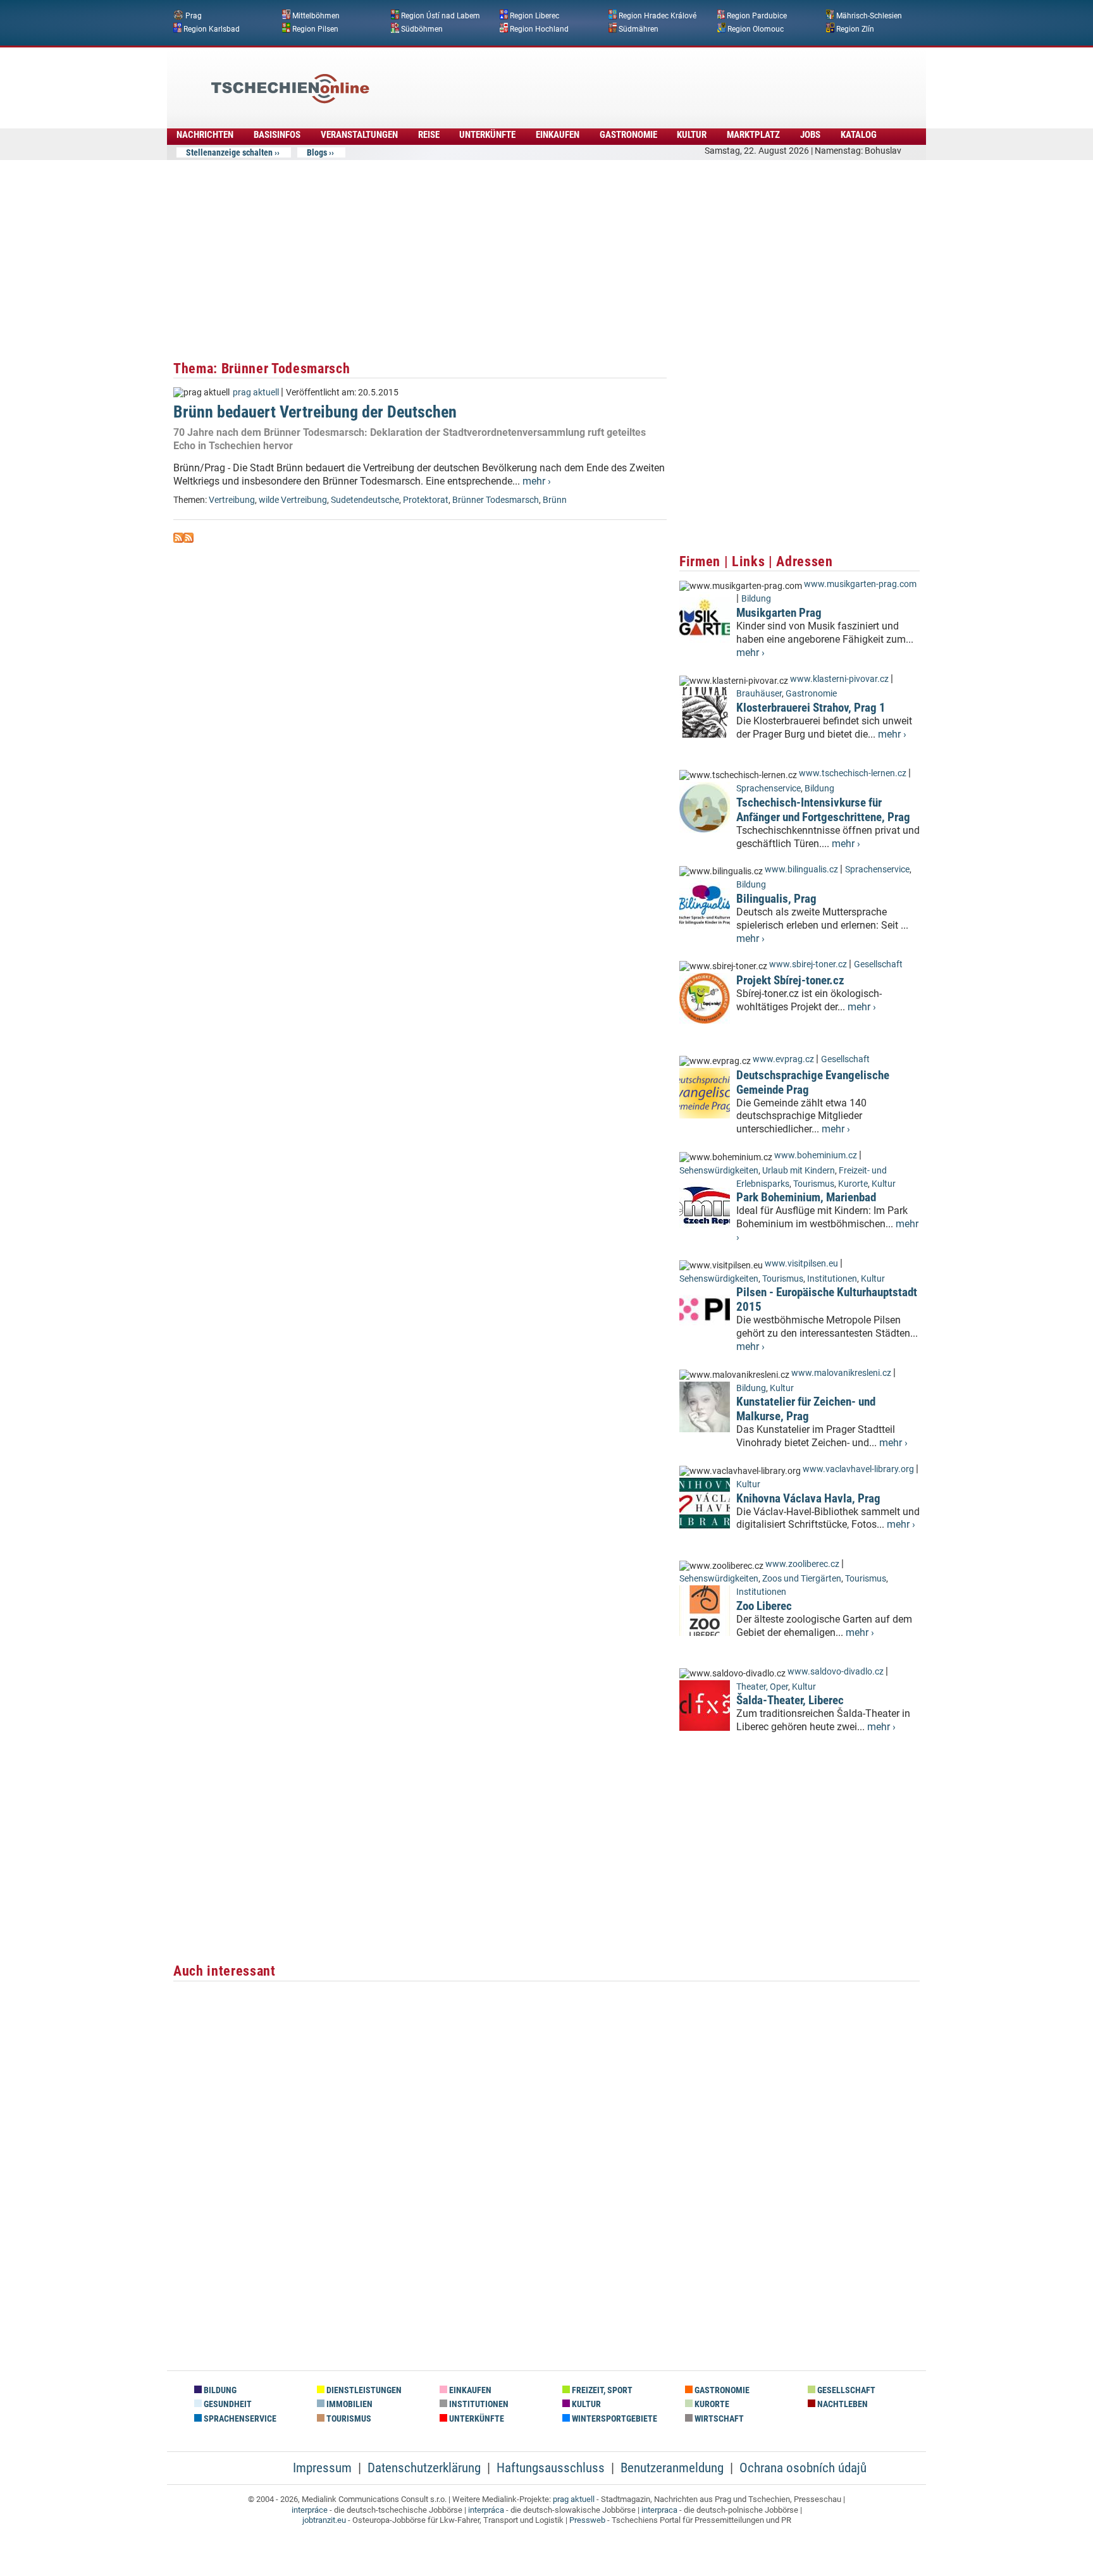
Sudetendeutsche (365, 500)
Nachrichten (205, 135)
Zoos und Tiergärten (802, 1579)
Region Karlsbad (212, 28)
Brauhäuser (759, 694)
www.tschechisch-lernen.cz (853, 773)
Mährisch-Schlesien (869, 16)
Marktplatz (753, 135)
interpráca (486, 2510)
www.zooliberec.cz (802, 1564)
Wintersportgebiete (614, 2419)
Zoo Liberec (764, 1606)
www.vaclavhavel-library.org (858, 1469)
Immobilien (349, 2404)
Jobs (810, 135)
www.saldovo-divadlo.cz (836, 1672)
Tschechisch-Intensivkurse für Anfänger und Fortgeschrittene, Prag (823, 810)
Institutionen (832, 1279)
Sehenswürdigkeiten (719, 1171)
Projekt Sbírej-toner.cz (790, 980)
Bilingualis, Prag (776, 899)
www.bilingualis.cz (801, 870)
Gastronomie (628, 135)
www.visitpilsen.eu (801, 1264)
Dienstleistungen (363, 2390)
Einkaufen (558, 135)
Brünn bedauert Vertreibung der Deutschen (315, 412)
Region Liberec (534, 16)
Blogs (317, 152)
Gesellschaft (878, 964)
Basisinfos (277, 135)
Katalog (859, 135)
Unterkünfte (487, 135)
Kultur (692, 135)
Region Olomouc (756, 28)
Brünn (555, 500)
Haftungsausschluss (551, 2468)
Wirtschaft (718, 2419)
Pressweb (587, 2520)
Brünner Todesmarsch (496, 500)
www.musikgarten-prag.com (860, 584)
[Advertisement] (581, 79)
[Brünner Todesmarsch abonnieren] (178, 539)
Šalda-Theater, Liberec (790, 1700)
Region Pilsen (315, 28)
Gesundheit (227, 2404)
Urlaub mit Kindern (799, 1171)
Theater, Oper (762, 1687)
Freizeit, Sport (601, 2390)
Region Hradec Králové (658, 16)
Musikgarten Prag (779, 613)
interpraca (659, 2510)
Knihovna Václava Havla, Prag (808, 1498)
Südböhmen (422, 28)
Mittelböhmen (316, 16)
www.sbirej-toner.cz (808, 964)
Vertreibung (232, 500)
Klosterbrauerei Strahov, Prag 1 (811, 708)
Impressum (322, 2468)
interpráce (310, 2510)
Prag (194, 16)
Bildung (756, 599)
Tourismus (814, 1184)
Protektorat (426, 500)
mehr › (537, 481)
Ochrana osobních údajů (803, 2468)
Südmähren (639, 28)
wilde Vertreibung (293, 500)
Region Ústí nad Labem (441, 16)
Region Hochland (539, 28)
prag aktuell (256, 393)
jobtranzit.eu (324, 2520)
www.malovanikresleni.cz (841, 1373)
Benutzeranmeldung (672, 2468)
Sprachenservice (769, 789)
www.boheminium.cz (816, 1155)
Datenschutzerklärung (424, 2468)
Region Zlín (855, 28)
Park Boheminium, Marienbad (806, 1197)
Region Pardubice (757, 16)
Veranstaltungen (359, 135)
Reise (429, 135)
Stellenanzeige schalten (229, 152)
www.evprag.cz (784, 1059)
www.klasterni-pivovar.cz (839, 679)
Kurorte (853, 1184)
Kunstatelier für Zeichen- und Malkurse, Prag (806, 1409)
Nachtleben (842, 2404)
